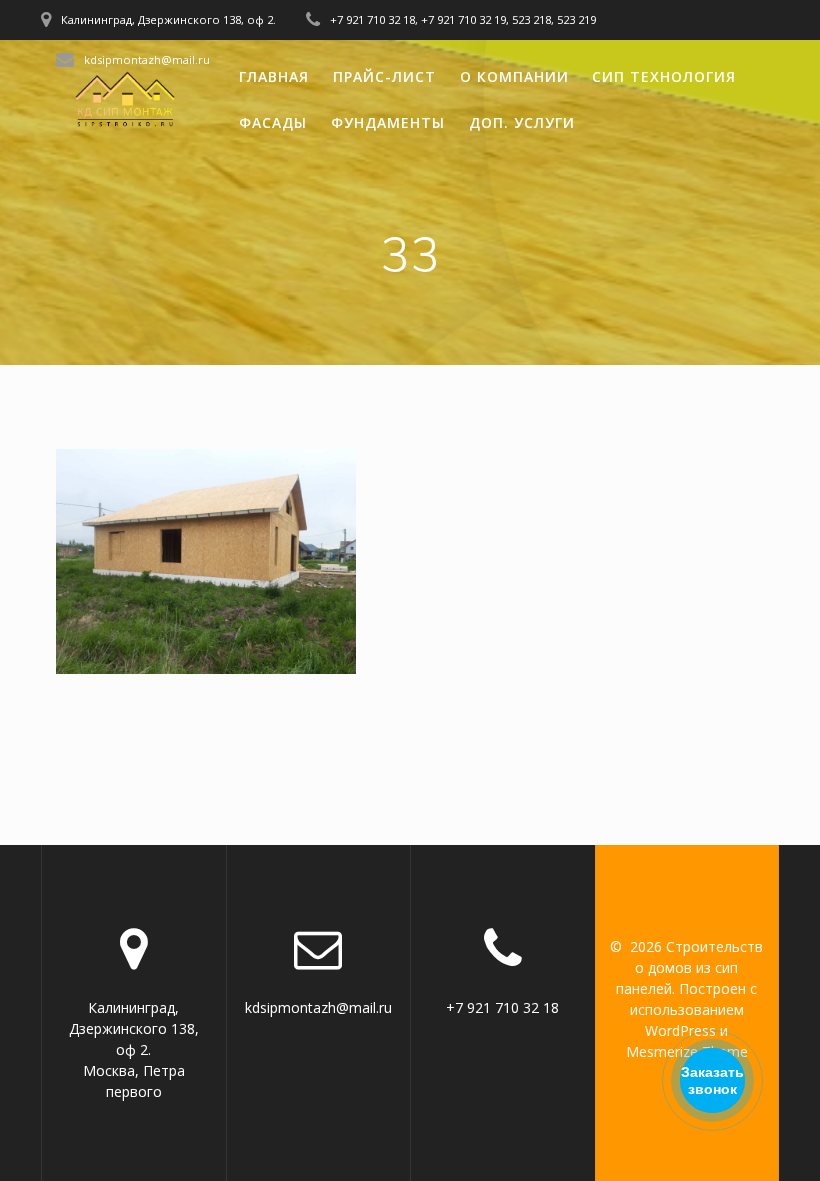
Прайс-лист (384, 76)
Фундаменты (388, 122)
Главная (274, 76)
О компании (514, 76)
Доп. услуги (522, 122)
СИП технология (664, 76)
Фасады (273, 122)
